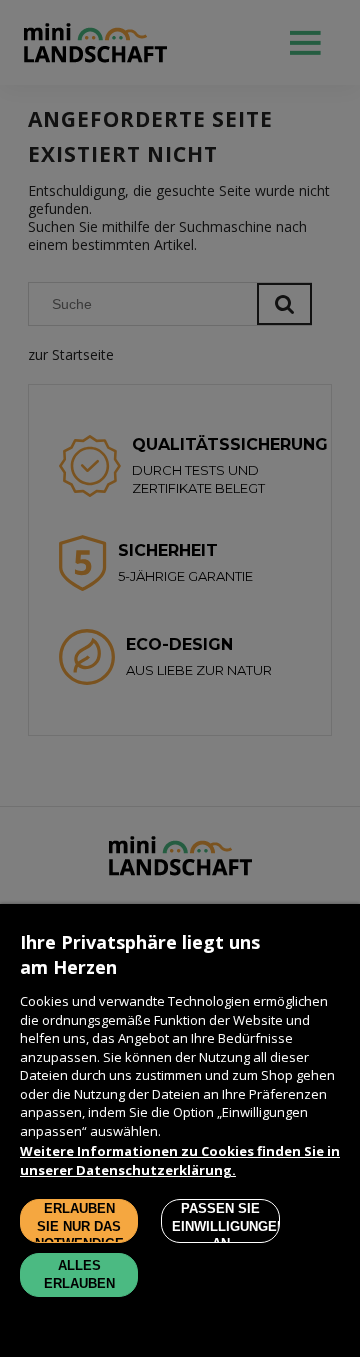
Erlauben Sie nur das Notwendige (79, 1222)
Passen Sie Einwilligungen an (225, 1222)
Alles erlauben (79, 1274)
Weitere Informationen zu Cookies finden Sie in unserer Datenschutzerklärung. (180, 1160)
